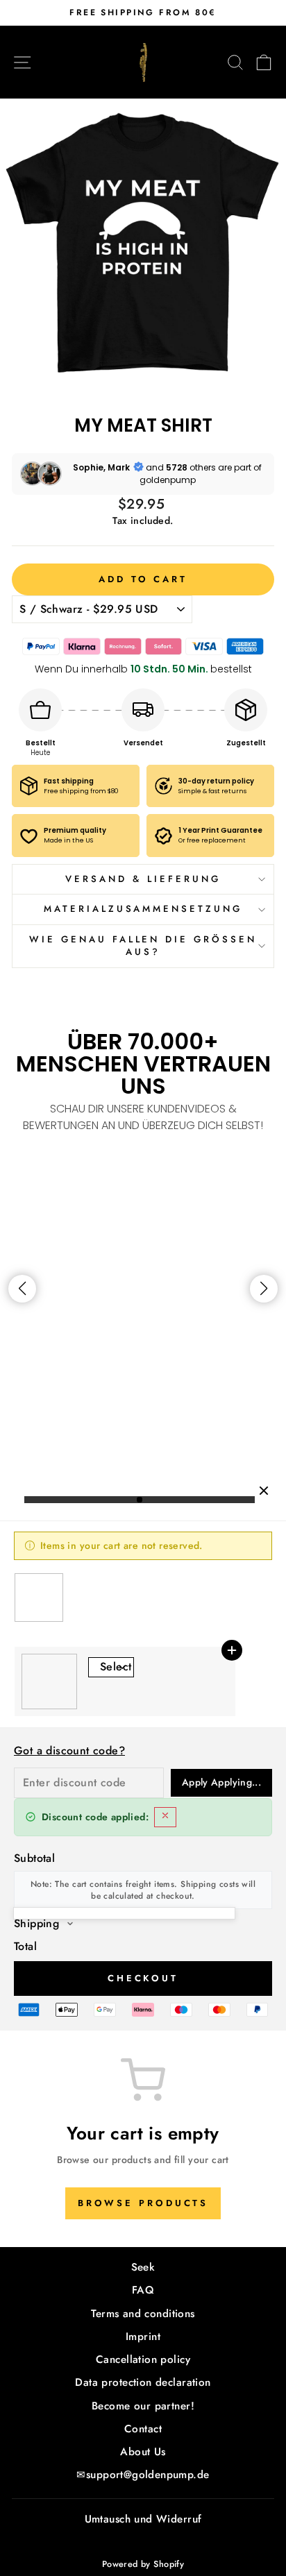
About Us (143, 2452)
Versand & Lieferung (143, 879)
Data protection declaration (143, 2382)
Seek (143, 2267)
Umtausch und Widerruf (143, 2519)
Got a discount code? (69, 1751)
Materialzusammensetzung (143, 909)
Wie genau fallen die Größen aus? (143, 946)
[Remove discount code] (165, 1817)
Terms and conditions (143, 2314)
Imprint (143, 2337)
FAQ (143, 2290)
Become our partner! (143, 2406)
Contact (143, 2429)
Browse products (143, 2203)
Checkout (143, 1978)
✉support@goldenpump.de (143, 2475)
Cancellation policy (143, 2359)
